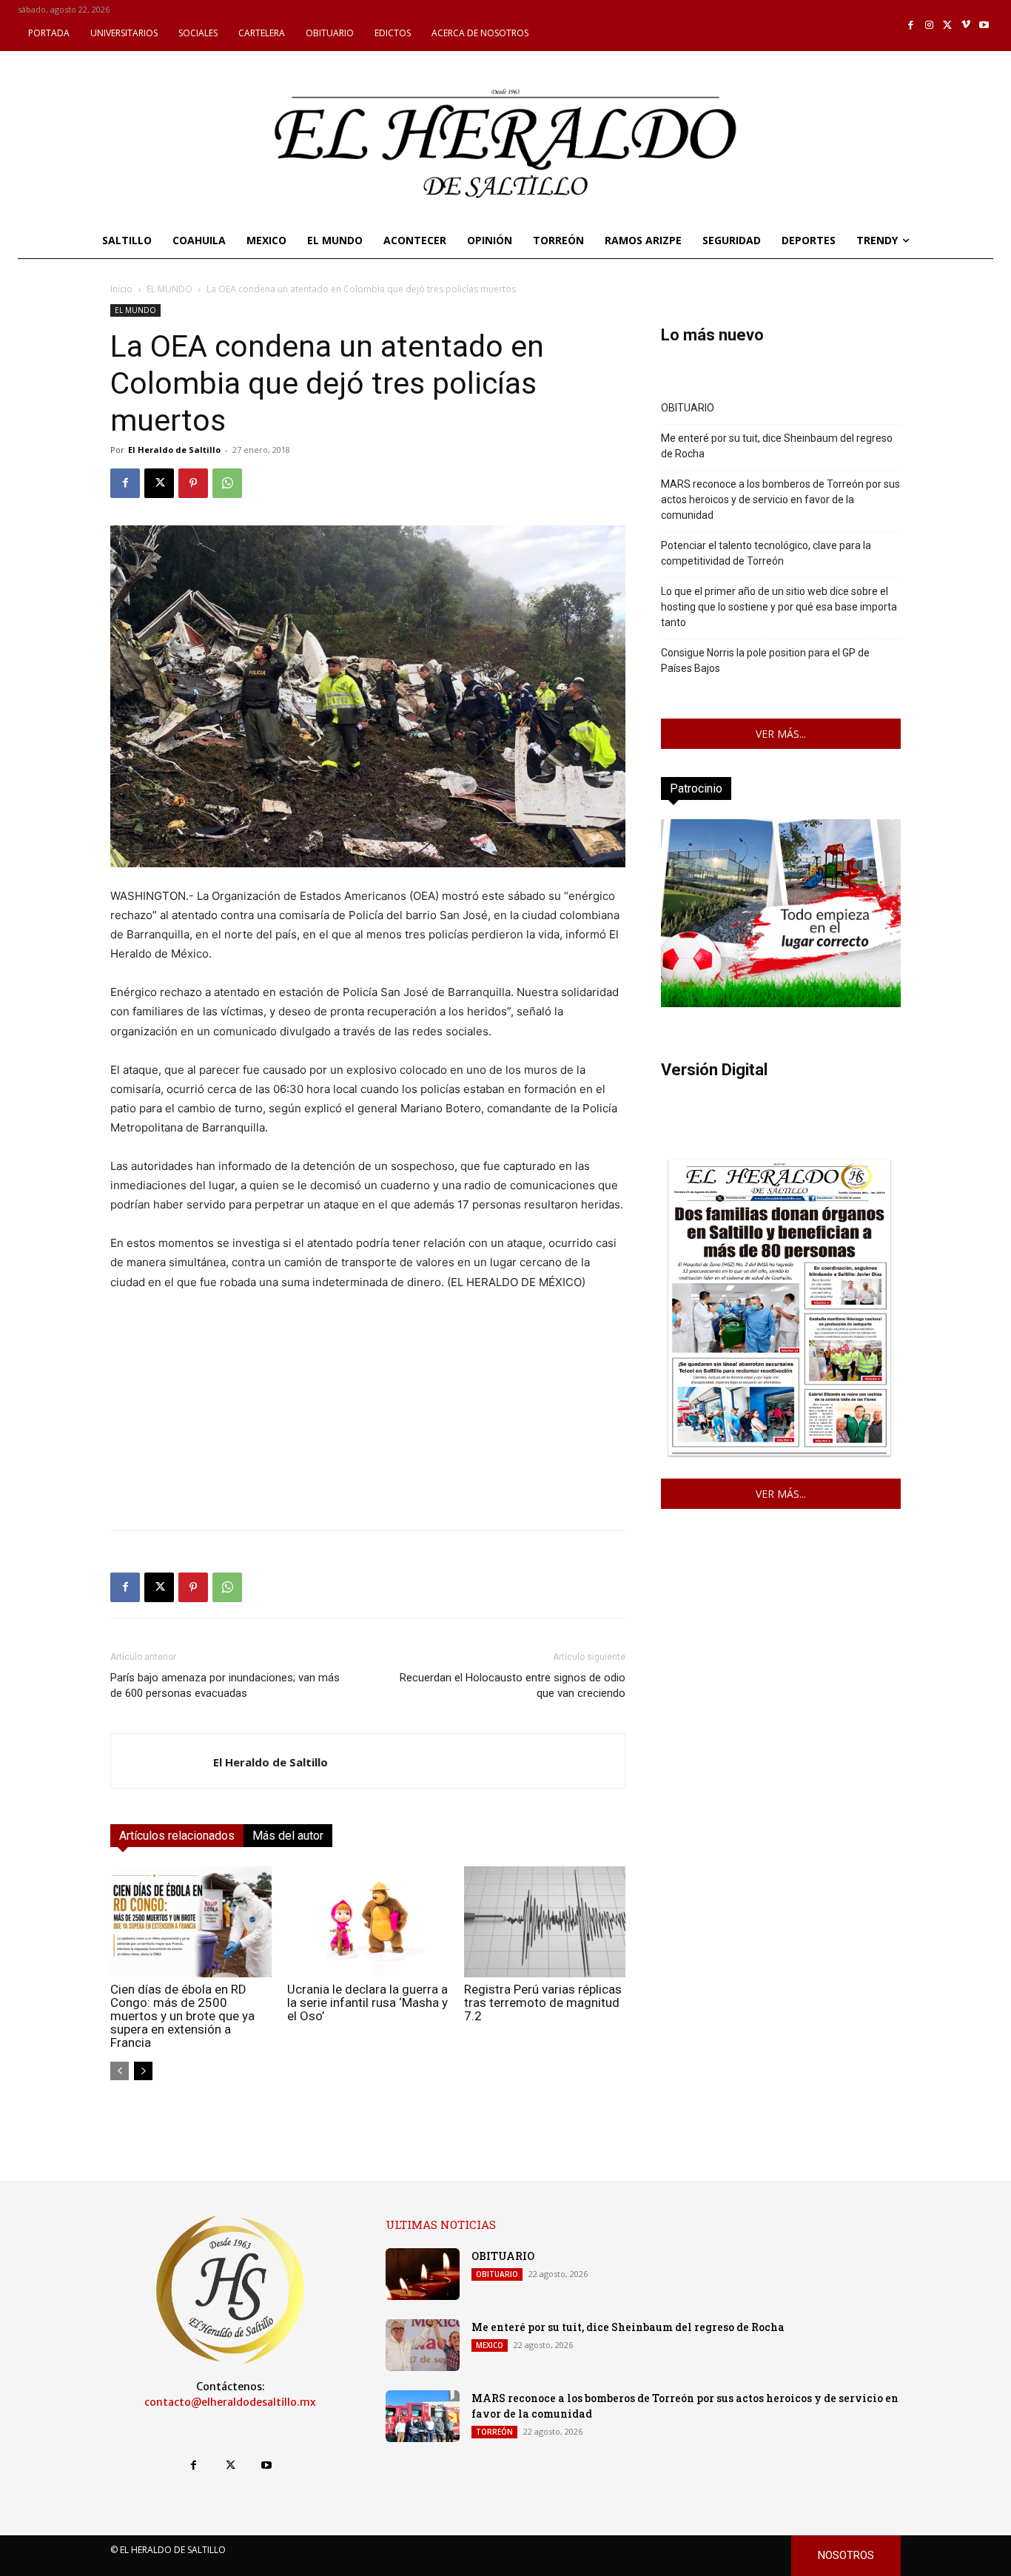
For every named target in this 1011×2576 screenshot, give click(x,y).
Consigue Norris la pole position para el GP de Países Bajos (765, 660)
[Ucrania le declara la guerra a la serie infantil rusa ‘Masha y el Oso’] (368, 1922)
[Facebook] (911, 26)
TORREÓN (494, 2432)
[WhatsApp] (227, 483)
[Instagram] (929, 26)
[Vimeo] (966, 26)
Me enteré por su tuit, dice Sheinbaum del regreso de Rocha (777, 446)
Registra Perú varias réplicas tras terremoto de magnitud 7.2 (543, 2002)
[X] (948, 26)
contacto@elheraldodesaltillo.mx (230, 2402)
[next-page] (143, 2071)
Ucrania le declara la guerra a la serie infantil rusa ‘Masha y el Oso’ (367, 2002)
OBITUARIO (688, 408)
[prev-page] (120, 2071)
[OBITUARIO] (423, 2274)
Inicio (121, 289)
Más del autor (288, 1836)
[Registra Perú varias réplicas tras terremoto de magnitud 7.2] (545, 1922)
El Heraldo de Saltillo (174, 450)
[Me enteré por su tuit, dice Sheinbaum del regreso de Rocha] (423, 2345)
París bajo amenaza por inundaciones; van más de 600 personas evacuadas (225, 1685)
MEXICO (490, 2345)
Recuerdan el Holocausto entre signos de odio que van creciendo (513, 1685)
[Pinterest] (193, 483)
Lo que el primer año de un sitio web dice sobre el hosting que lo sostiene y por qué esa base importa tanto (779, 607)
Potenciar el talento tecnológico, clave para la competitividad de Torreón (766, 553)
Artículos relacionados (177, 1836)
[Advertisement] (368, 1415)
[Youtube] (984, 26)
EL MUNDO (169, 289)
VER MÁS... (781, 734)
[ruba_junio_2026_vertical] (781, 1003)
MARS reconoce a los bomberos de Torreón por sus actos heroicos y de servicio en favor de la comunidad (780, 500)
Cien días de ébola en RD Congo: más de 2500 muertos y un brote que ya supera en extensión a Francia (182, 2016)
